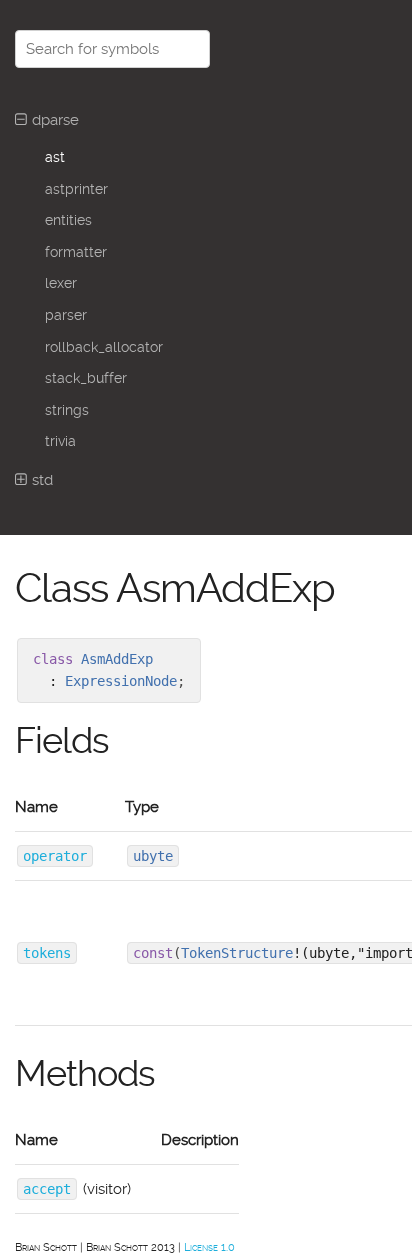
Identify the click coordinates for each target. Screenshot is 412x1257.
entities (68, 220)
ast (55, 157)
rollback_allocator (104, 347)
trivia (60, 441)
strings (67, 410)
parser (66, 315)
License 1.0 (209, 1247)
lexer (61, 283)
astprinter (76, 189)
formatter (76, 252)
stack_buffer (86, 378)
